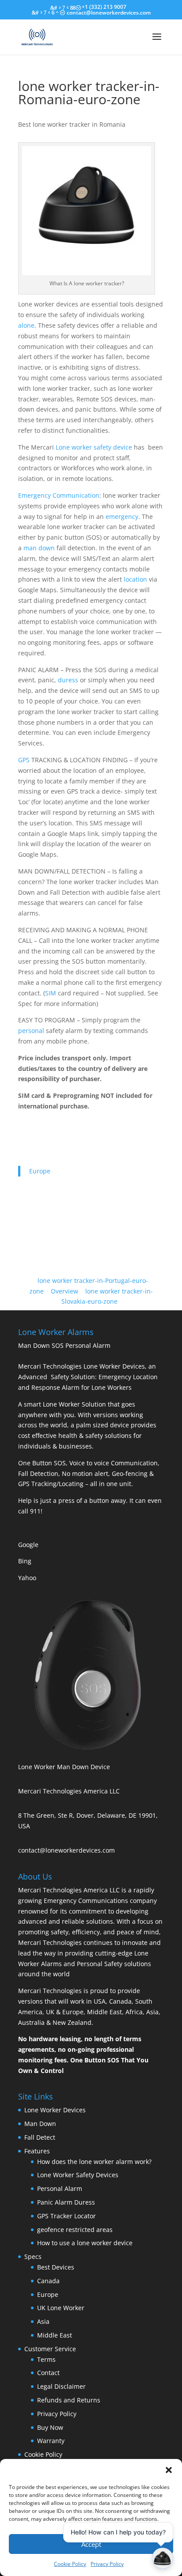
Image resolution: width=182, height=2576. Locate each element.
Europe (40, 1171)
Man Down (40, 2124)
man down (39, 548)
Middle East (55, 2335)
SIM (51, 993)
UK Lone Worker (61, 2308)
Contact (48, 2373)
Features (37, 2151)
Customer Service (50, 2349)
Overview (64, 1291)
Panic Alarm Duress (66, 2202)
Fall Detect (40, 2137)
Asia (43, 2321)
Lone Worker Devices (55, 2110)
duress (68, 680)
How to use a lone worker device (85, 2243)
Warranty (51, 2441)
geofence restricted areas (75, 2230)
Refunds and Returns (69, 2400)
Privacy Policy (57, 2414)
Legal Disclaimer (61, 2386)
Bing (25, 1561)
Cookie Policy (43, 2454)
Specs (33, 2256)
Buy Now (50, 2427)
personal (31, 1031)
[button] (169, 2470)
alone (26, 325)
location (135, 579)
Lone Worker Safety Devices (78, 2175)
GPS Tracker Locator (66, 2216)
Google (28, 1545)
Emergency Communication (59, 495)
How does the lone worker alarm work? (94, 2162)
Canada (48, 2281)
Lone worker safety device (94, 447)
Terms (46, 2359)
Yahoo (27, 1578)
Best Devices (56, 2267)
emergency (122, 516)
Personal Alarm (60, 2188)
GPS (24, 760)
